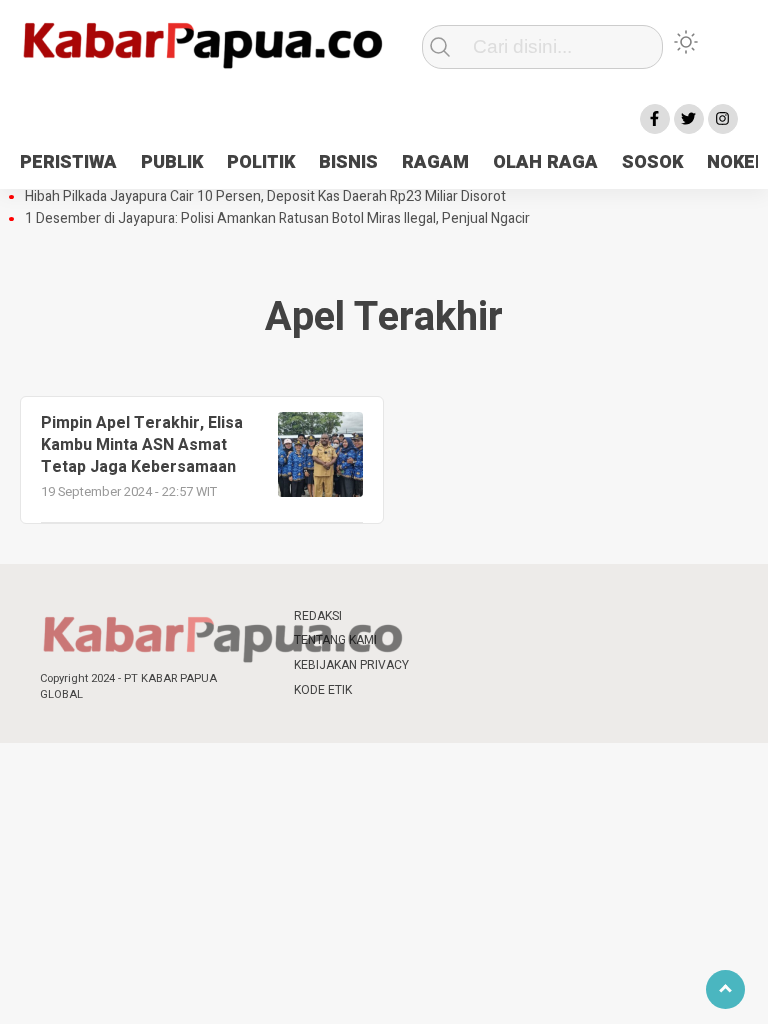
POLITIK (261, 162)
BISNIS (348, 162)
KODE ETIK (323, 690)
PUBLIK (172, 162)
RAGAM (435, 162)
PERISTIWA (68, 162)
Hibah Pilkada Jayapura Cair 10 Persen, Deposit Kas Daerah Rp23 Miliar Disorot (265, 197)
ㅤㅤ (444, 616)
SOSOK (652, 162)
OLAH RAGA (545, 162)
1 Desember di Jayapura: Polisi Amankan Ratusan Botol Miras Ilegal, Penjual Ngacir (277, 219)
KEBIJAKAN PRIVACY (351, 665)
